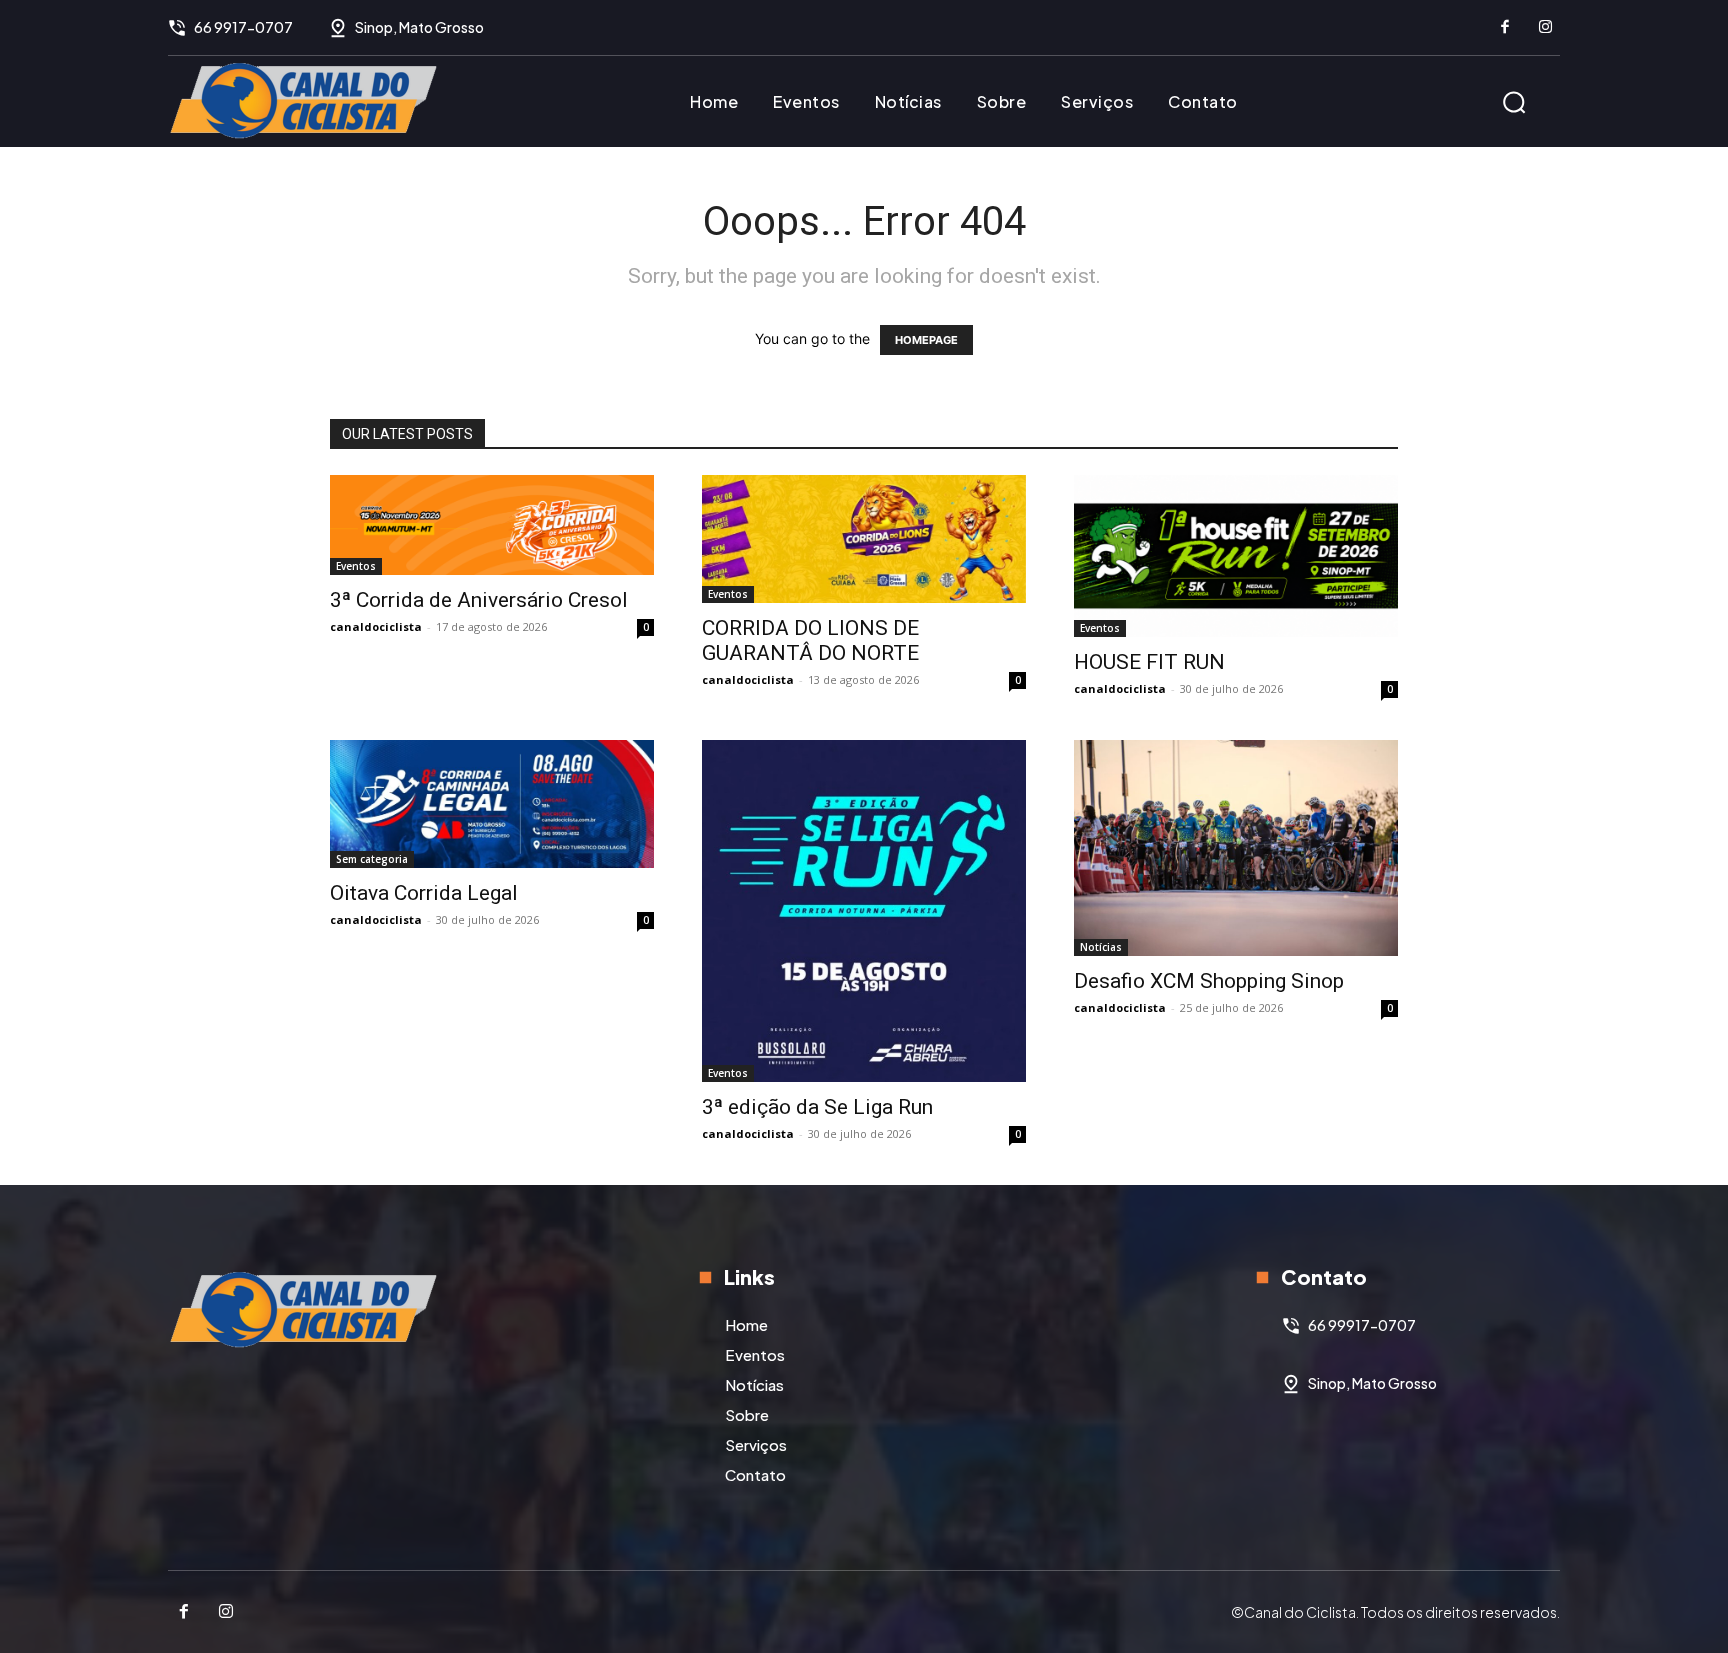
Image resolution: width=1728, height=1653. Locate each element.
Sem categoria (372, 859)
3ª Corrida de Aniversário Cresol (479, 600)
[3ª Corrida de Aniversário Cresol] (492, 525)
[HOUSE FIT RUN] (1236, 556)
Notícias (1101, 947)
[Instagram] (1545, 28)
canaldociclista (376, 626)
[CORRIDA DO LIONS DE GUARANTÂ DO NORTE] (864, 539)
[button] (1514, 102)
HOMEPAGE (926, 340)
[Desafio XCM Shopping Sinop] (1236, 848)
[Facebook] (1505, 28)
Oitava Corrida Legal (424, 893)
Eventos (356, 566)
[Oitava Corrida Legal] (492, 804)
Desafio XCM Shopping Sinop (1209, 981)
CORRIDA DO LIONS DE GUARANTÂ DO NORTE (810, 640)
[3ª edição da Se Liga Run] (864, 911)
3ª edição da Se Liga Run (817, 1107)
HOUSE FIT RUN (1149, 662)
